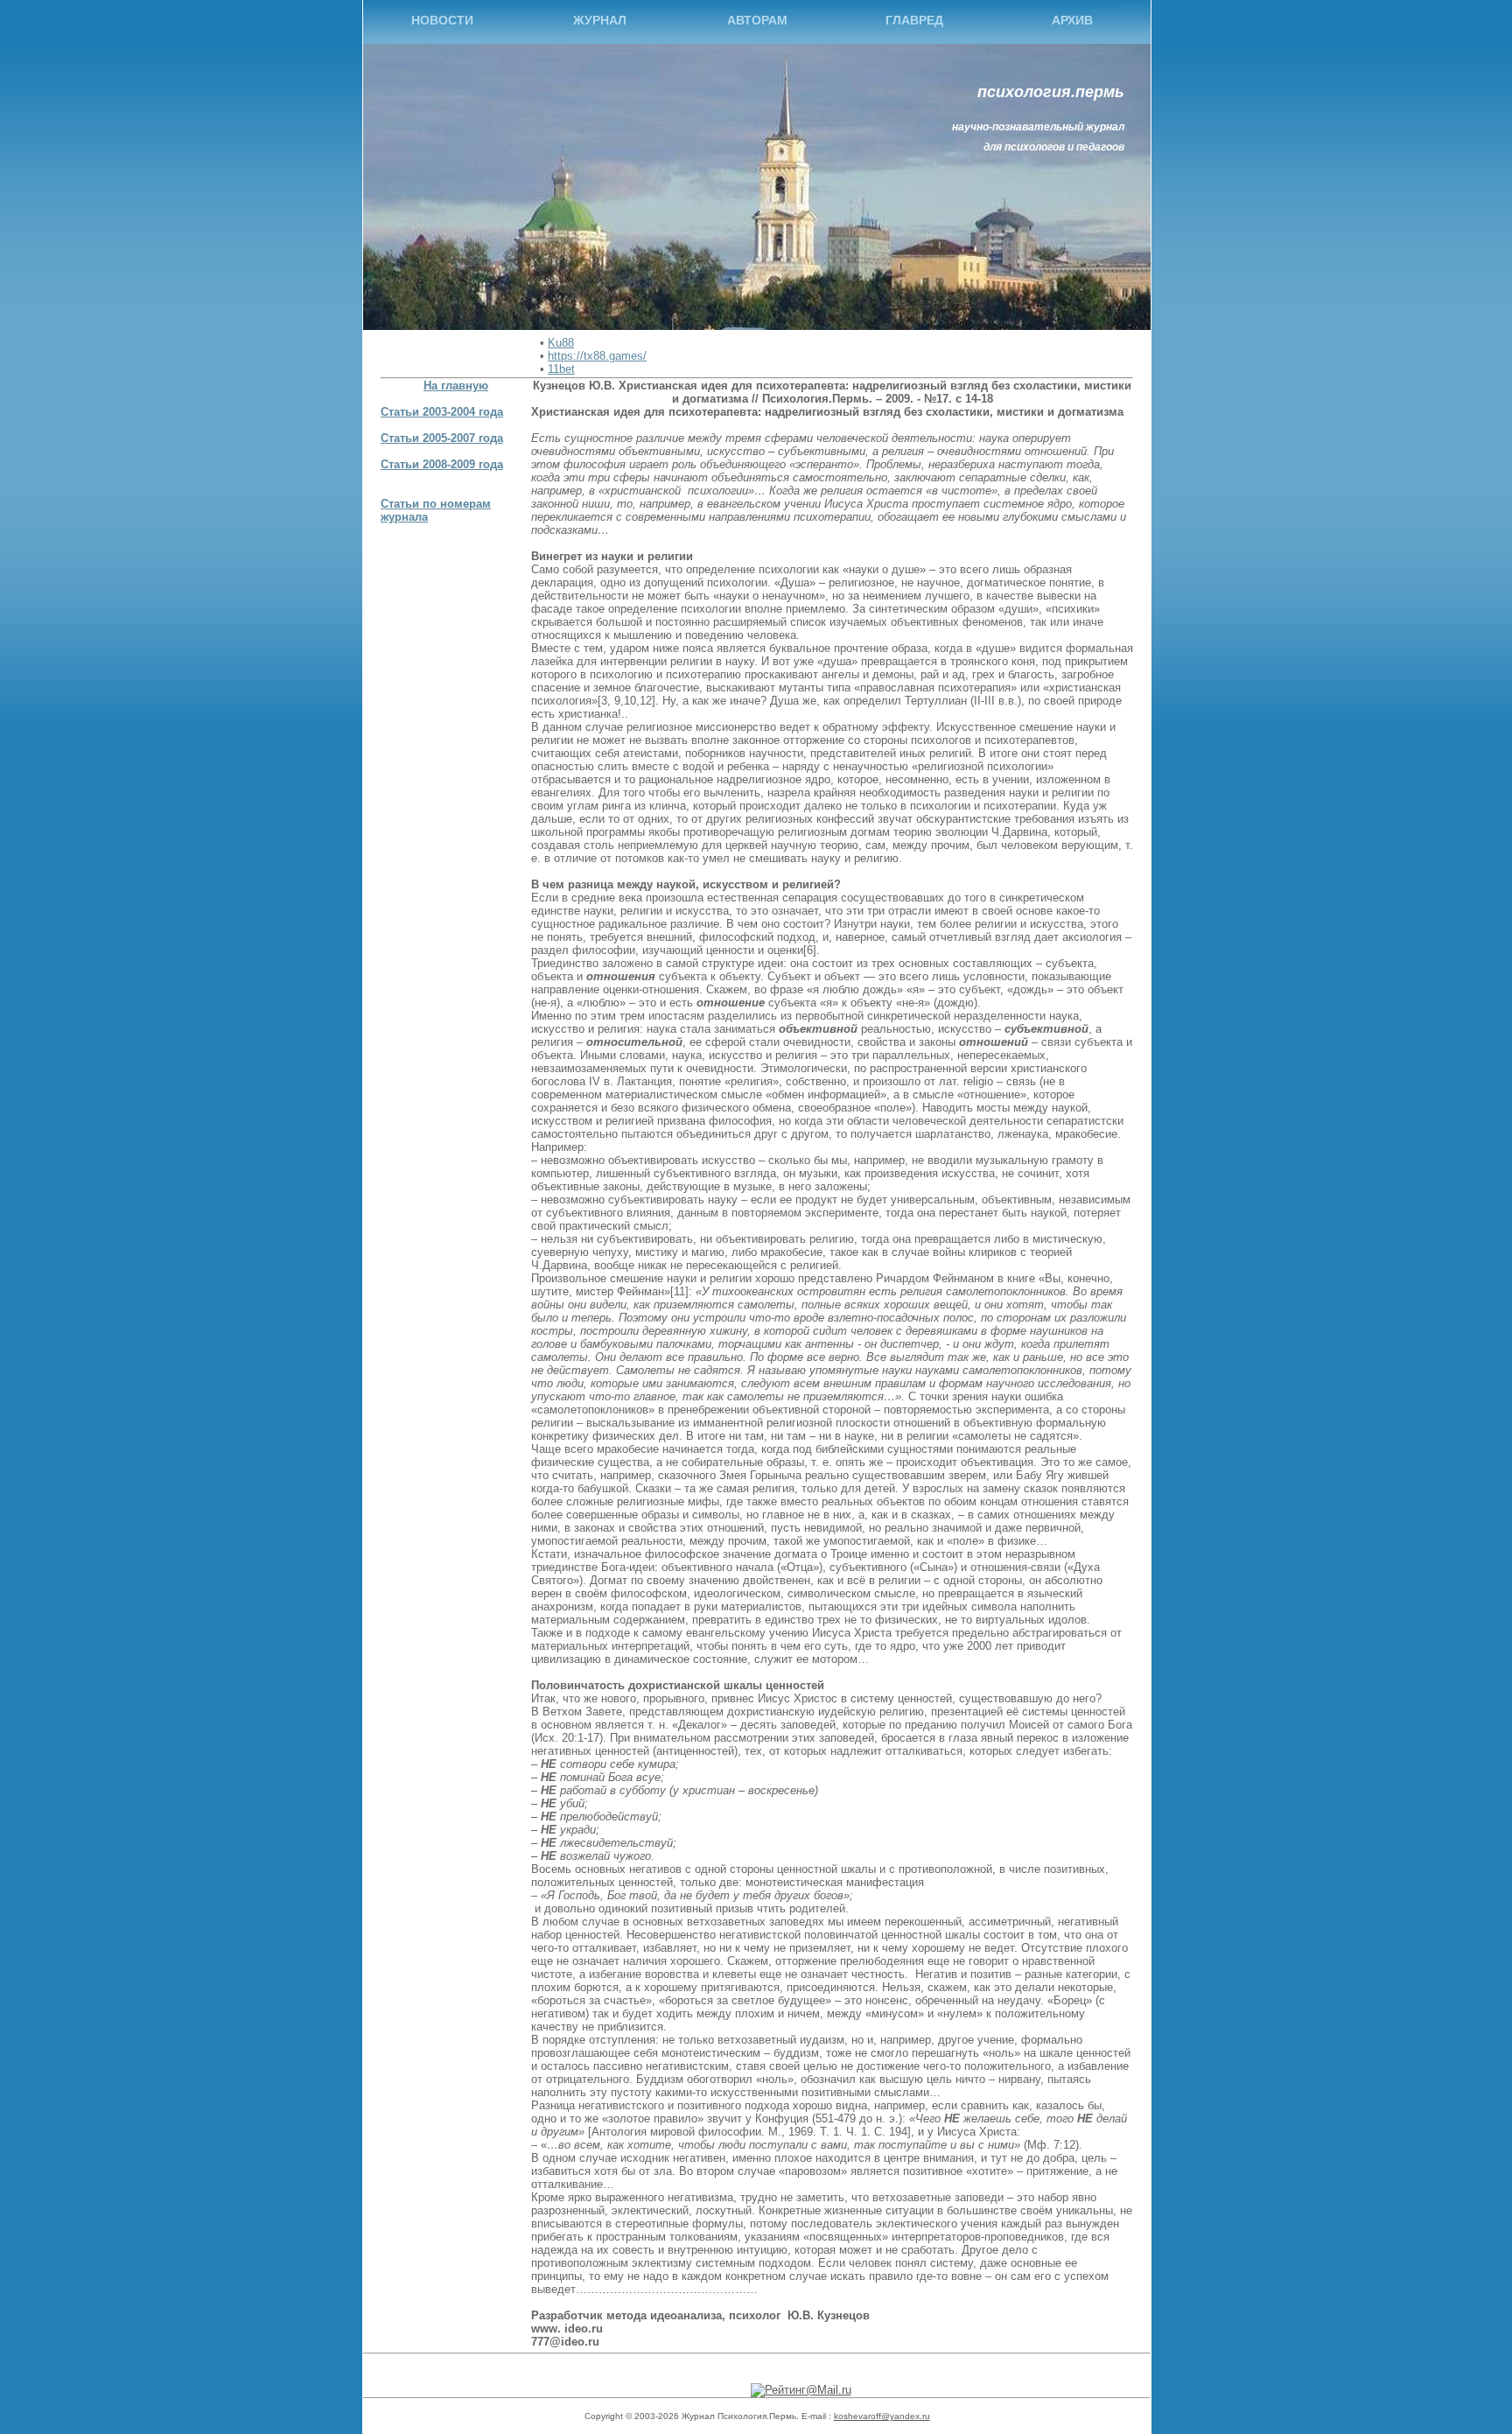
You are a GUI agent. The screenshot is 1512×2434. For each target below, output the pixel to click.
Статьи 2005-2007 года (442, 438)
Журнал (600, 20)
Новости (442, 20)
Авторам (757, 20)
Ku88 (561, 343)
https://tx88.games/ (597, 356)
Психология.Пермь (1051, 92)
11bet (561, 369)
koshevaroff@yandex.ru (882, 2416)
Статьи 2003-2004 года (442, 412)
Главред (914, 20)
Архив (1072, 20)
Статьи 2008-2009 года (442, 464)
